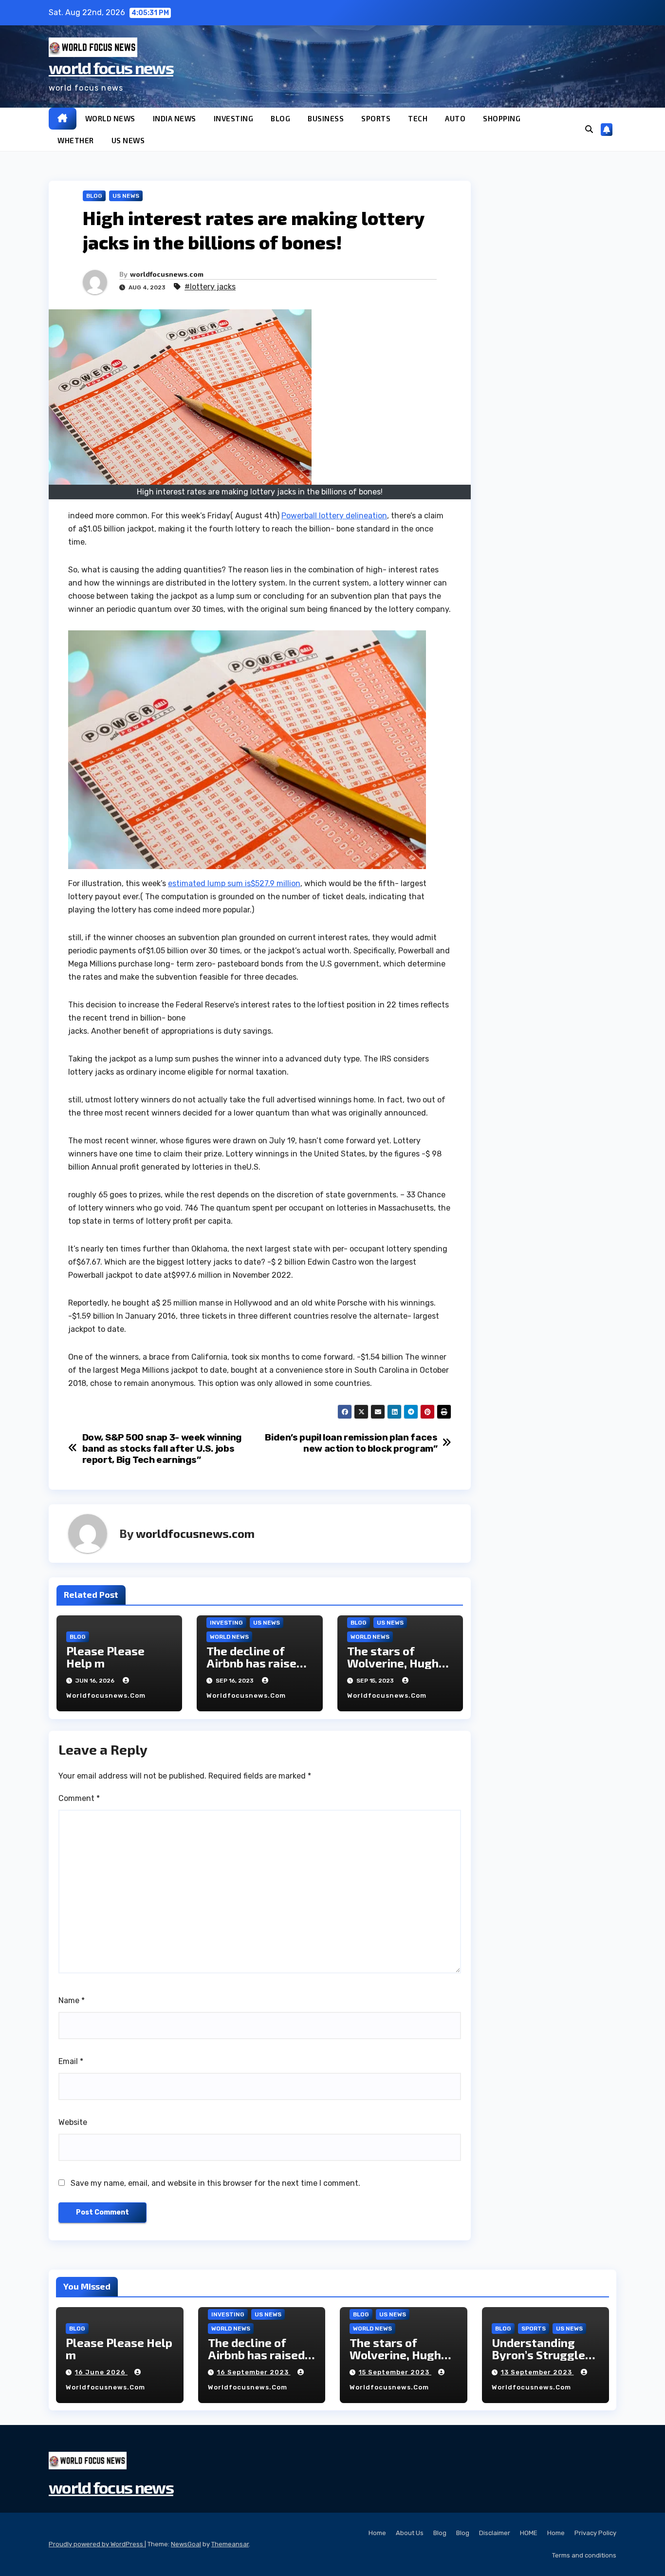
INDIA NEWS (175, 118)
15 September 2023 (395, 2372)
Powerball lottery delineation (334, 516)
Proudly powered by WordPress (97, 2544)
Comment (79, 1798)
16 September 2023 (254, 2372)
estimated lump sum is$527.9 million (234, 883)
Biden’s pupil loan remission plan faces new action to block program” (351, 1443)
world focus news (111, 67)
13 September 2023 (537, 2372)
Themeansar (230, 2544)
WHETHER (76, 140)
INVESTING (234, 118)
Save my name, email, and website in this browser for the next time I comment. (215, 2183)
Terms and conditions (584, 2555)
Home (377, 2533)
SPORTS (376, 118)
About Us (410, 2533)
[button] (589, 129)
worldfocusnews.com (167, 274)
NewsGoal (186, 2544)
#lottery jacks (210, 287)
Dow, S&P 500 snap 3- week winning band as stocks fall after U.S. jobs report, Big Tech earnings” (162, 1449)
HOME (529, 2533)
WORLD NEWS (110, 118)
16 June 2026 (101, 2372)
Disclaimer (495, 2533)
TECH (418, 118)
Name (72, 2000)
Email (71, 2061)
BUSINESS (326, 118)
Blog (440, 2533)
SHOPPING (502, 118)
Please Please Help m (105, 1657)
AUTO (455, 118)
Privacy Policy (595, 2533)
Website (73, 2122)
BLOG (280, 118)
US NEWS (128, 140)
